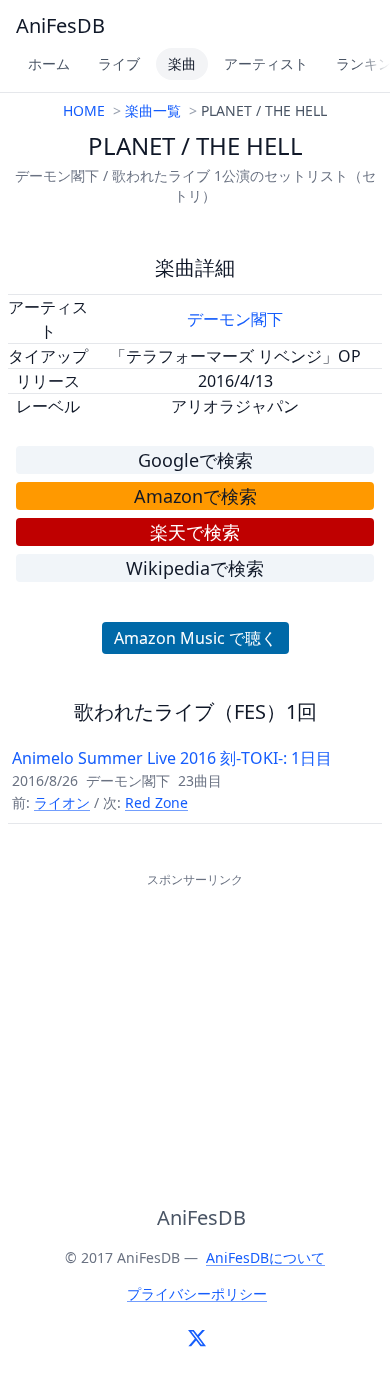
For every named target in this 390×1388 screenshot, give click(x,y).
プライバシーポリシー (197, 1293)
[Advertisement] (195, 1017)
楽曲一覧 (153, 110)
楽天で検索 (195, 532)
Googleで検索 (195, 460)
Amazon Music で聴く (195, 638)
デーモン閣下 (235, 319)
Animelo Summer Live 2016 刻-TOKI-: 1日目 (172, 758)
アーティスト (266, 63)
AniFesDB (60, 25)
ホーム (49, 63)
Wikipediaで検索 (195, 568)
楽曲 (182, 63)
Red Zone (156, 802)
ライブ (119, 63)
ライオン (62, 802)
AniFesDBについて (265, 1257)
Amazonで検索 (195, 496)
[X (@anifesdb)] (197, 1338)
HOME (84, 110)
